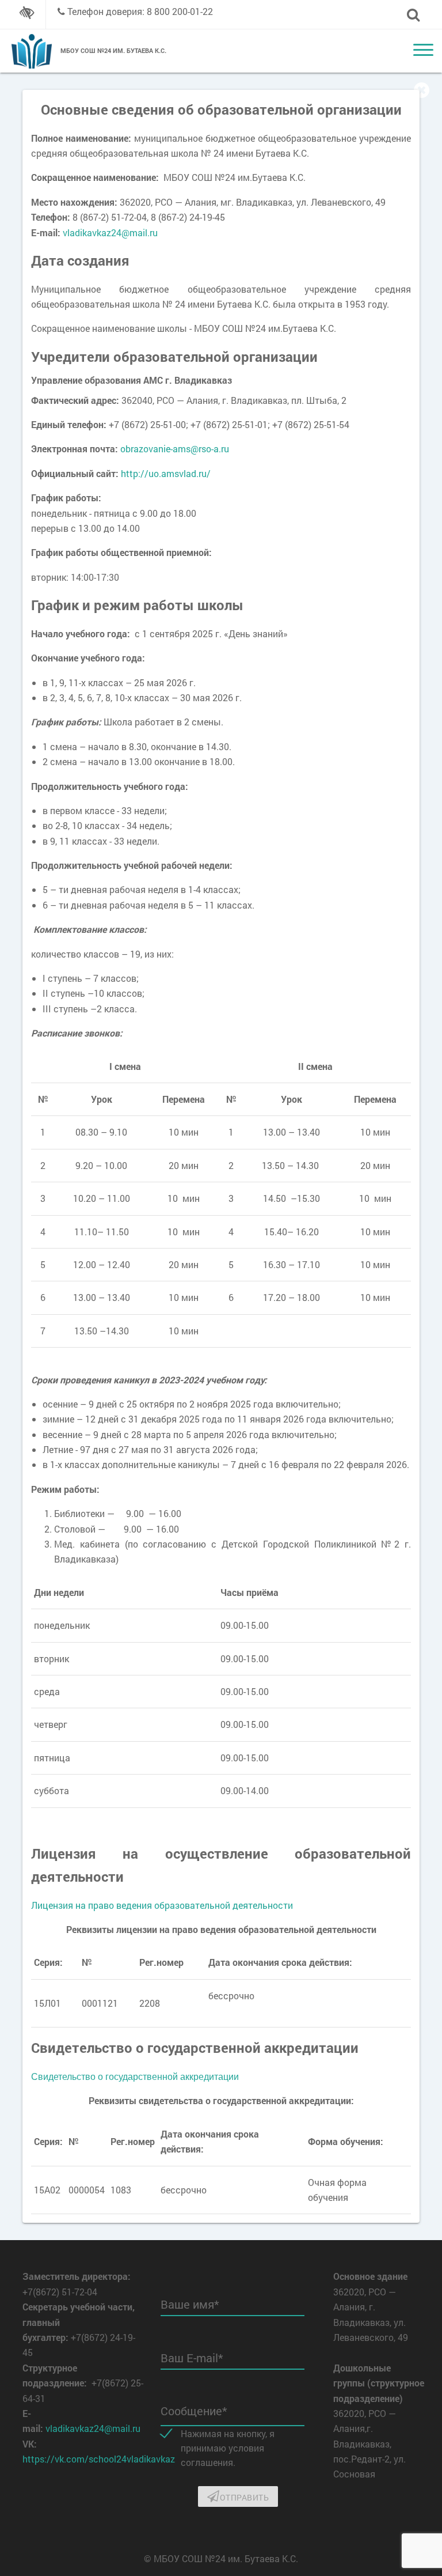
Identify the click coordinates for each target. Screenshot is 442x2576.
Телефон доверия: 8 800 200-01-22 (140, 11)
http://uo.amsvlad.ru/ (166, 473)
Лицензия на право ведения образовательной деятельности (162, 1905)
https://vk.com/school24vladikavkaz (99, 2459)
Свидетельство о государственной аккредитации (135, 2076)
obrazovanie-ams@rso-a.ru (175, 449)
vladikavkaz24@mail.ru (110, 232)
